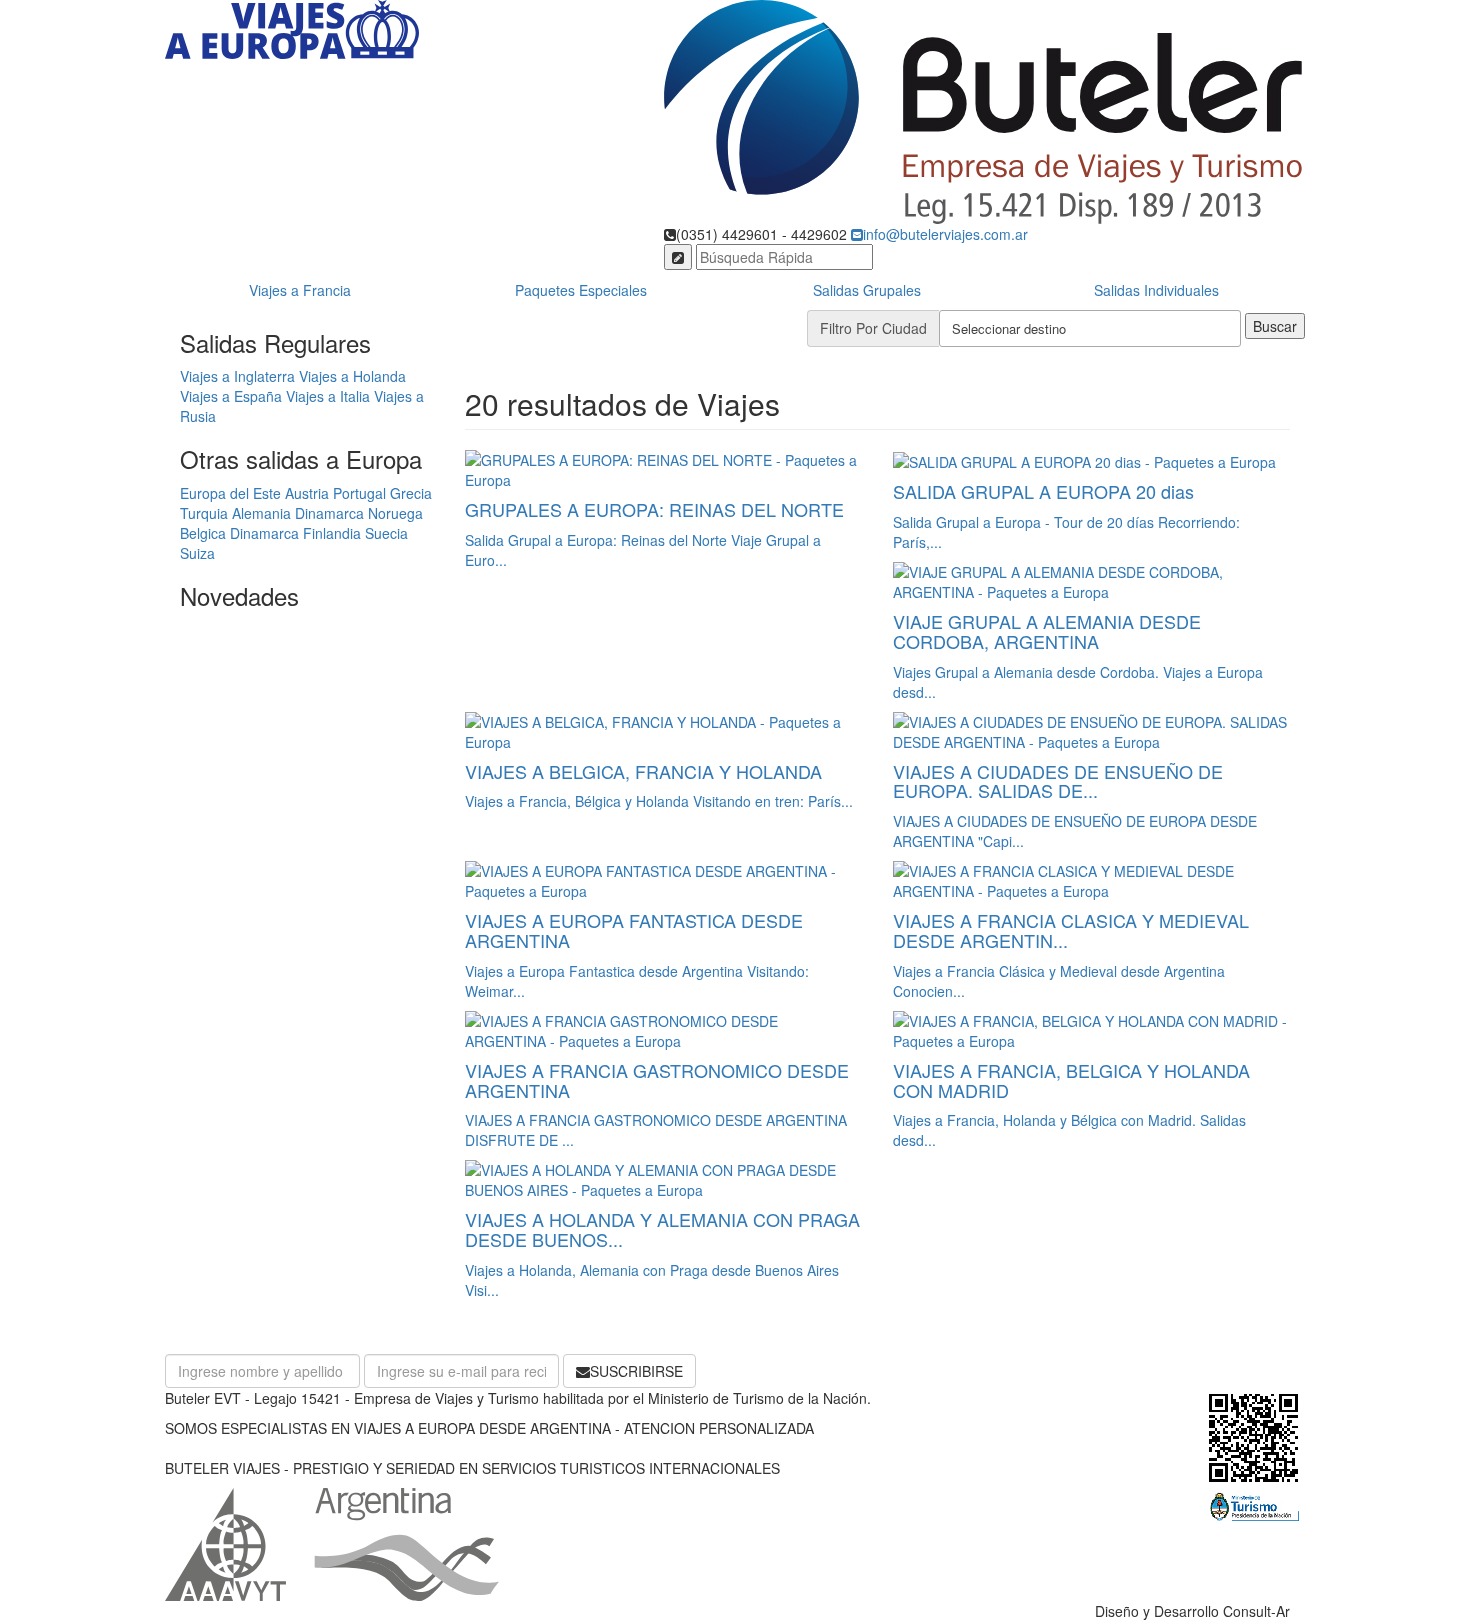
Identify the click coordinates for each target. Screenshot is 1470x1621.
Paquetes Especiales (581, 290)
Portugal (359, 493)
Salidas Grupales (867, 290)
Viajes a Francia (300, 290)
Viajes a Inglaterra (237, 376)
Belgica (203, 533)
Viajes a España (233, 396)
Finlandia (332, 533)
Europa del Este (230, 493)
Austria (307, 493)
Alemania (261, 513)
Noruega (395, 513)
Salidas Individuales (1156, 290)
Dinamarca (329, 513)
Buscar (1275, 326)
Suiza (197, 553)
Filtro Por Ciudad (873, 328)
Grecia (411, 493)
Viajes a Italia (328, 396)
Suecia (386, 533)
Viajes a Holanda (352, 376)
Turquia (204, 513)
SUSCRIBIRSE (636, 1371)
